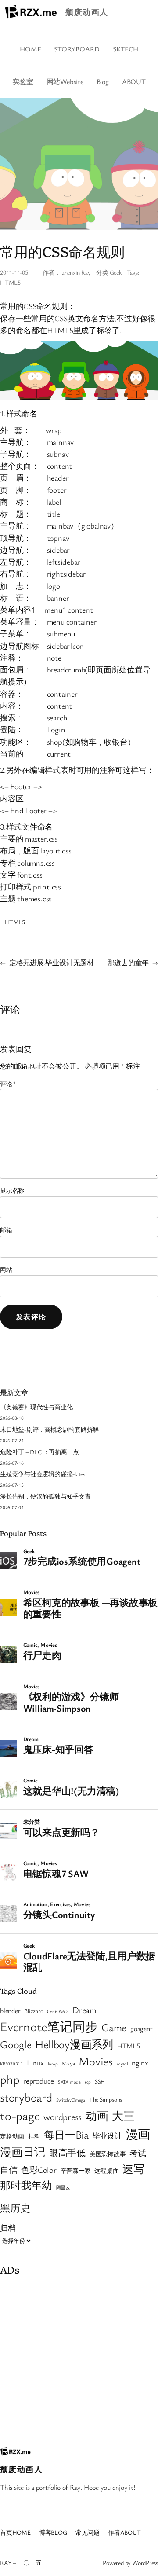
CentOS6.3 (58, 2011)
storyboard (26, 2097)
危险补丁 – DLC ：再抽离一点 (39, 1452)
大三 (123, 2116)
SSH (100, 2081)
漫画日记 (23, 2152)
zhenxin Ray (76, 272)
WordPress (145, 2563)
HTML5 (10, 282)
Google (16, 2044)
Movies (96, 2061)
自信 (9, 2170)
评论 (8, 1084)
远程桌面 (106, 2171)
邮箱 (6, 1230)
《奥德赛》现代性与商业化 (36, 1407)
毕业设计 (107, 2136)
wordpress (63, 2117)
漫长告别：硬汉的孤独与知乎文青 (45, 1496)
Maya (68, 2063)
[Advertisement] (79, 2359)
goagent (141, 2028)
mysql (122, 2064)
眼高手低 (67, 2153)
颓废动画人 (87, 12)
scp (88, 2082)
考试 (138, 2153)
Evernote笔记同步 (49, 2026)
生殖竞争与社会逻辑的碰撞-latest (44, 1474)
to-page (20, 2115)
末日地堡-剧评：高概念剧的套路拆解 (49, 1429)
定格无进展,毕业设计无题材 (52, 963)
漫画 (138, 2134)
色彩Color (39, 2170)
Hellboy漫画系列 (74, 2044)
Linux (35, 2063)
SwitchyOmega (71, 2100)
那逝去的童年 (128, 963)
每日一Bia (66, 2134)
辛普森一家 (76, 2171)
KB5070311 (11, 2064)
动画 (97, 2116)
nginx (140, 2063)
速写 (133, 2169)
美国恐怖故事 (108, 2154)
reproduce (39, 2081)
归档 (8, 2228)
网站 (6, 1270)
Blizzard (34, 2011)
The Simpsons (106, 2099)
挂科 (34, 2136)
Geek (116, 272)
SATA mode (69, 2082)
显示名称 (12, 1190)
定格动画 (12, 2136)
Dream (84, 2010)
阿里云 (63, 2187)
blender (10, 2010)
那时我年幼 (26, 2185)
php (10, 2079)
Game (114, 2027)
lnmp (53, 2064)
